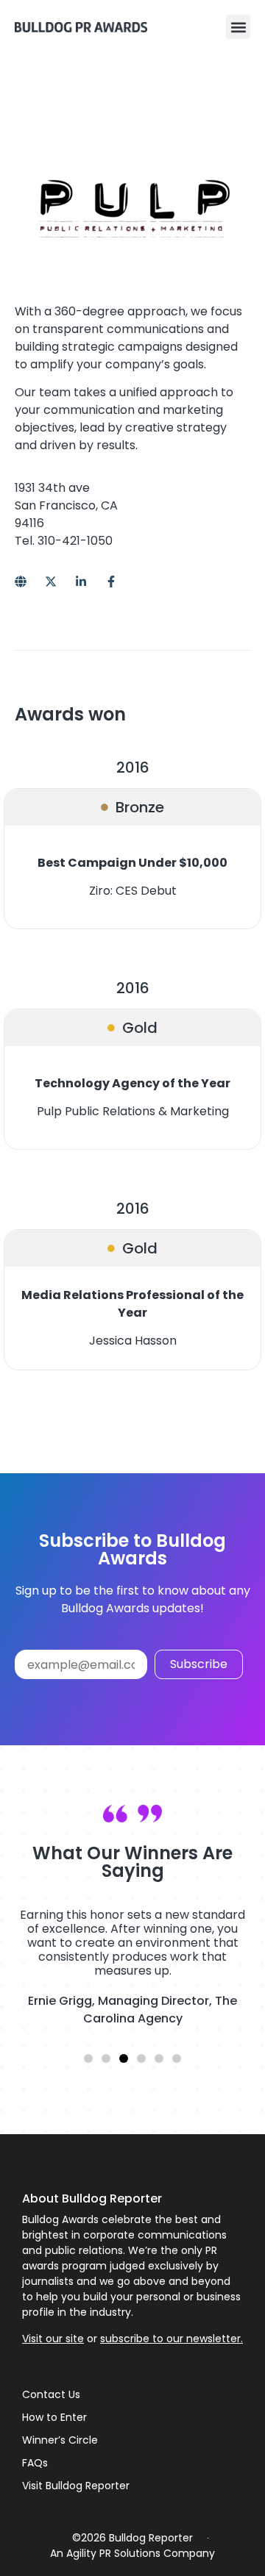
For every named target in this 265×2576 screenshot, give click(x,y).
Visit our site (53, 2339)
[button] (238, 27)
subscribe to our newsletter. (172, 2339)
